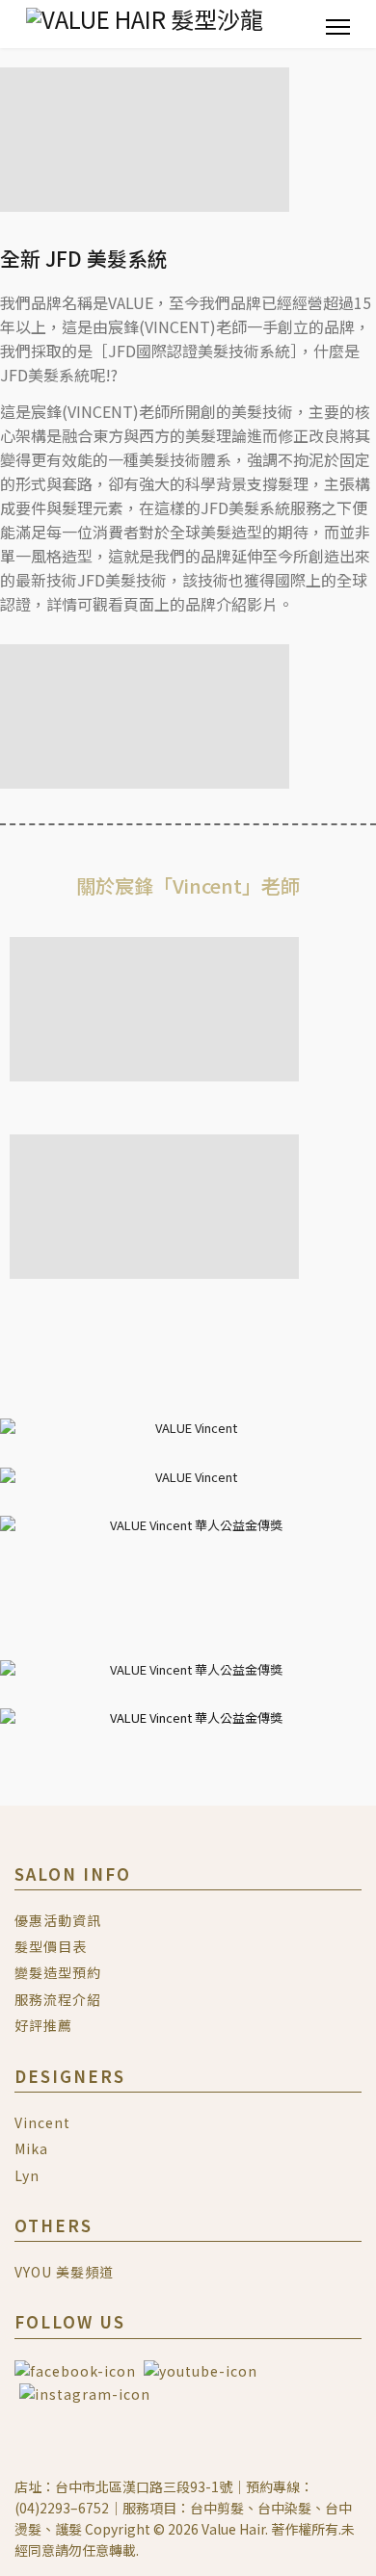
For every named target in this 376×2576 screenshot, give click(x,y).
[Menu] (338, 26)
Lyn (27, 2175)
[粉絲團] (78, 2369)
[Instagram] (85, 2392)
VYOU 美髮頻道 (64, 2272)
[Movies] (201, 2369)
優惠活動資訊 (58, 1920)
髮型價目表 (51, 1946)
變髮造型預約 (58, 1972)
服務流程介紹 (58, 1999)
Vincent (42, 2122)
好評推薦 (43, 2025)
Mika (31, 2148)
